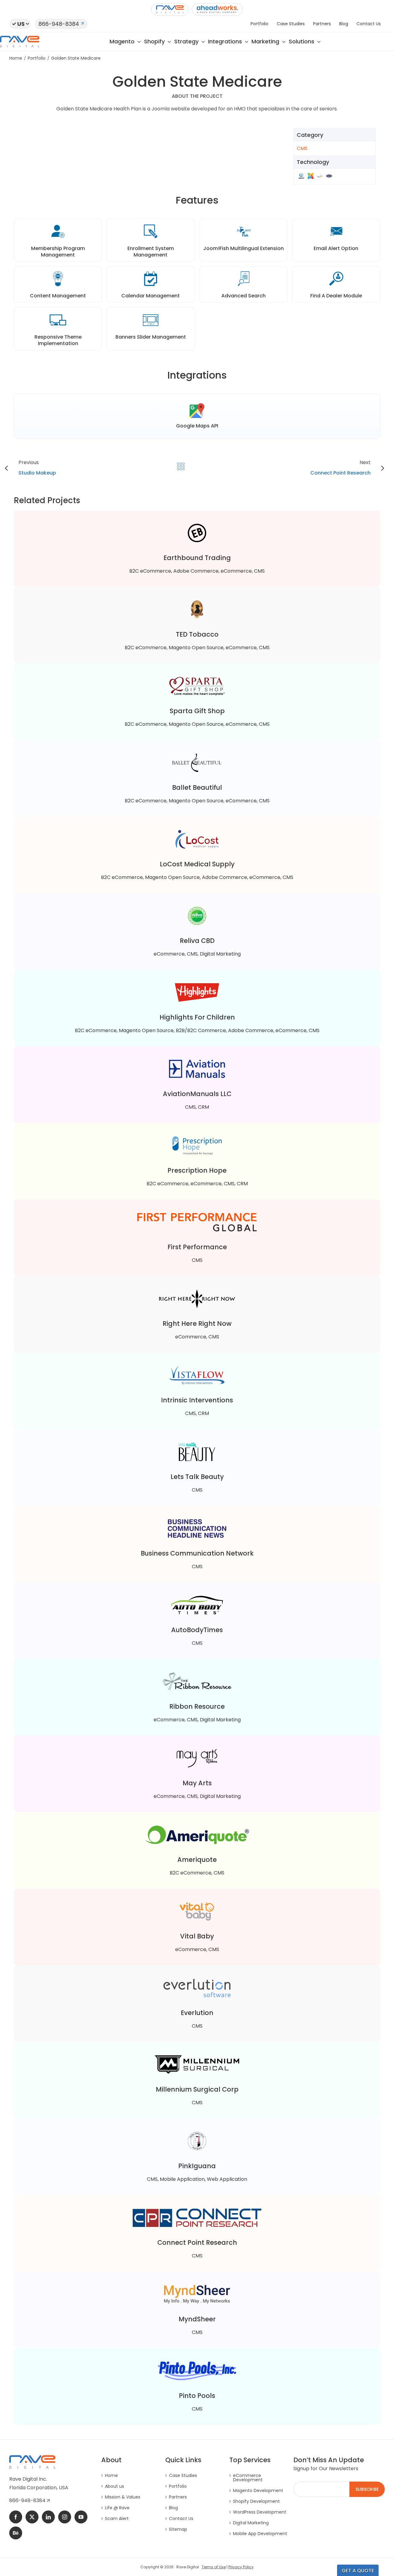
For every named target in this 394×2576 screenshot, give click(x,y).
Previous (37, 468)
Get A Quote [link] (358, 2571)
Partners (178, 2497)
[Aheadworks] (217, 9)
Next (340, 468)
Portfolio (178, 2486)
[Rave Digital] (170, 9)
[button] (20, 24)
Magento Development (258, 2491)
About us (115, 2486)
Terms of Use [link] (214, 2567)
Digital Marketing (251, 2523)
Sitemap (178, 2529)
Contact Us (181, 2518)
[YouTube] (81, 2517)
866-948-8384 (59, 24)
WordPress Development (260, 2512)
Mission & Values (123, 2497)
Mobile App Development (260, 2534)
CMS (302, 148)
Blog (173, 2508)
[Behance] (16, 2533)
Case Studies (183, 2475)
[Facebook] (16, 2517)
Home (111, 2475)
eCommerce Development (248, 2478)
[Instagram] (65, 2517)
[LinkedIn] (48, 2517)
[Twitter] (32, 2517)
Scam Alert (117, 2518)
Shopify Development (256, 2501)
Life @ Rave (117, 2508)
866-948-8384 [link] (28, 2500)
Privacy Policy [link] (241, 2567)
